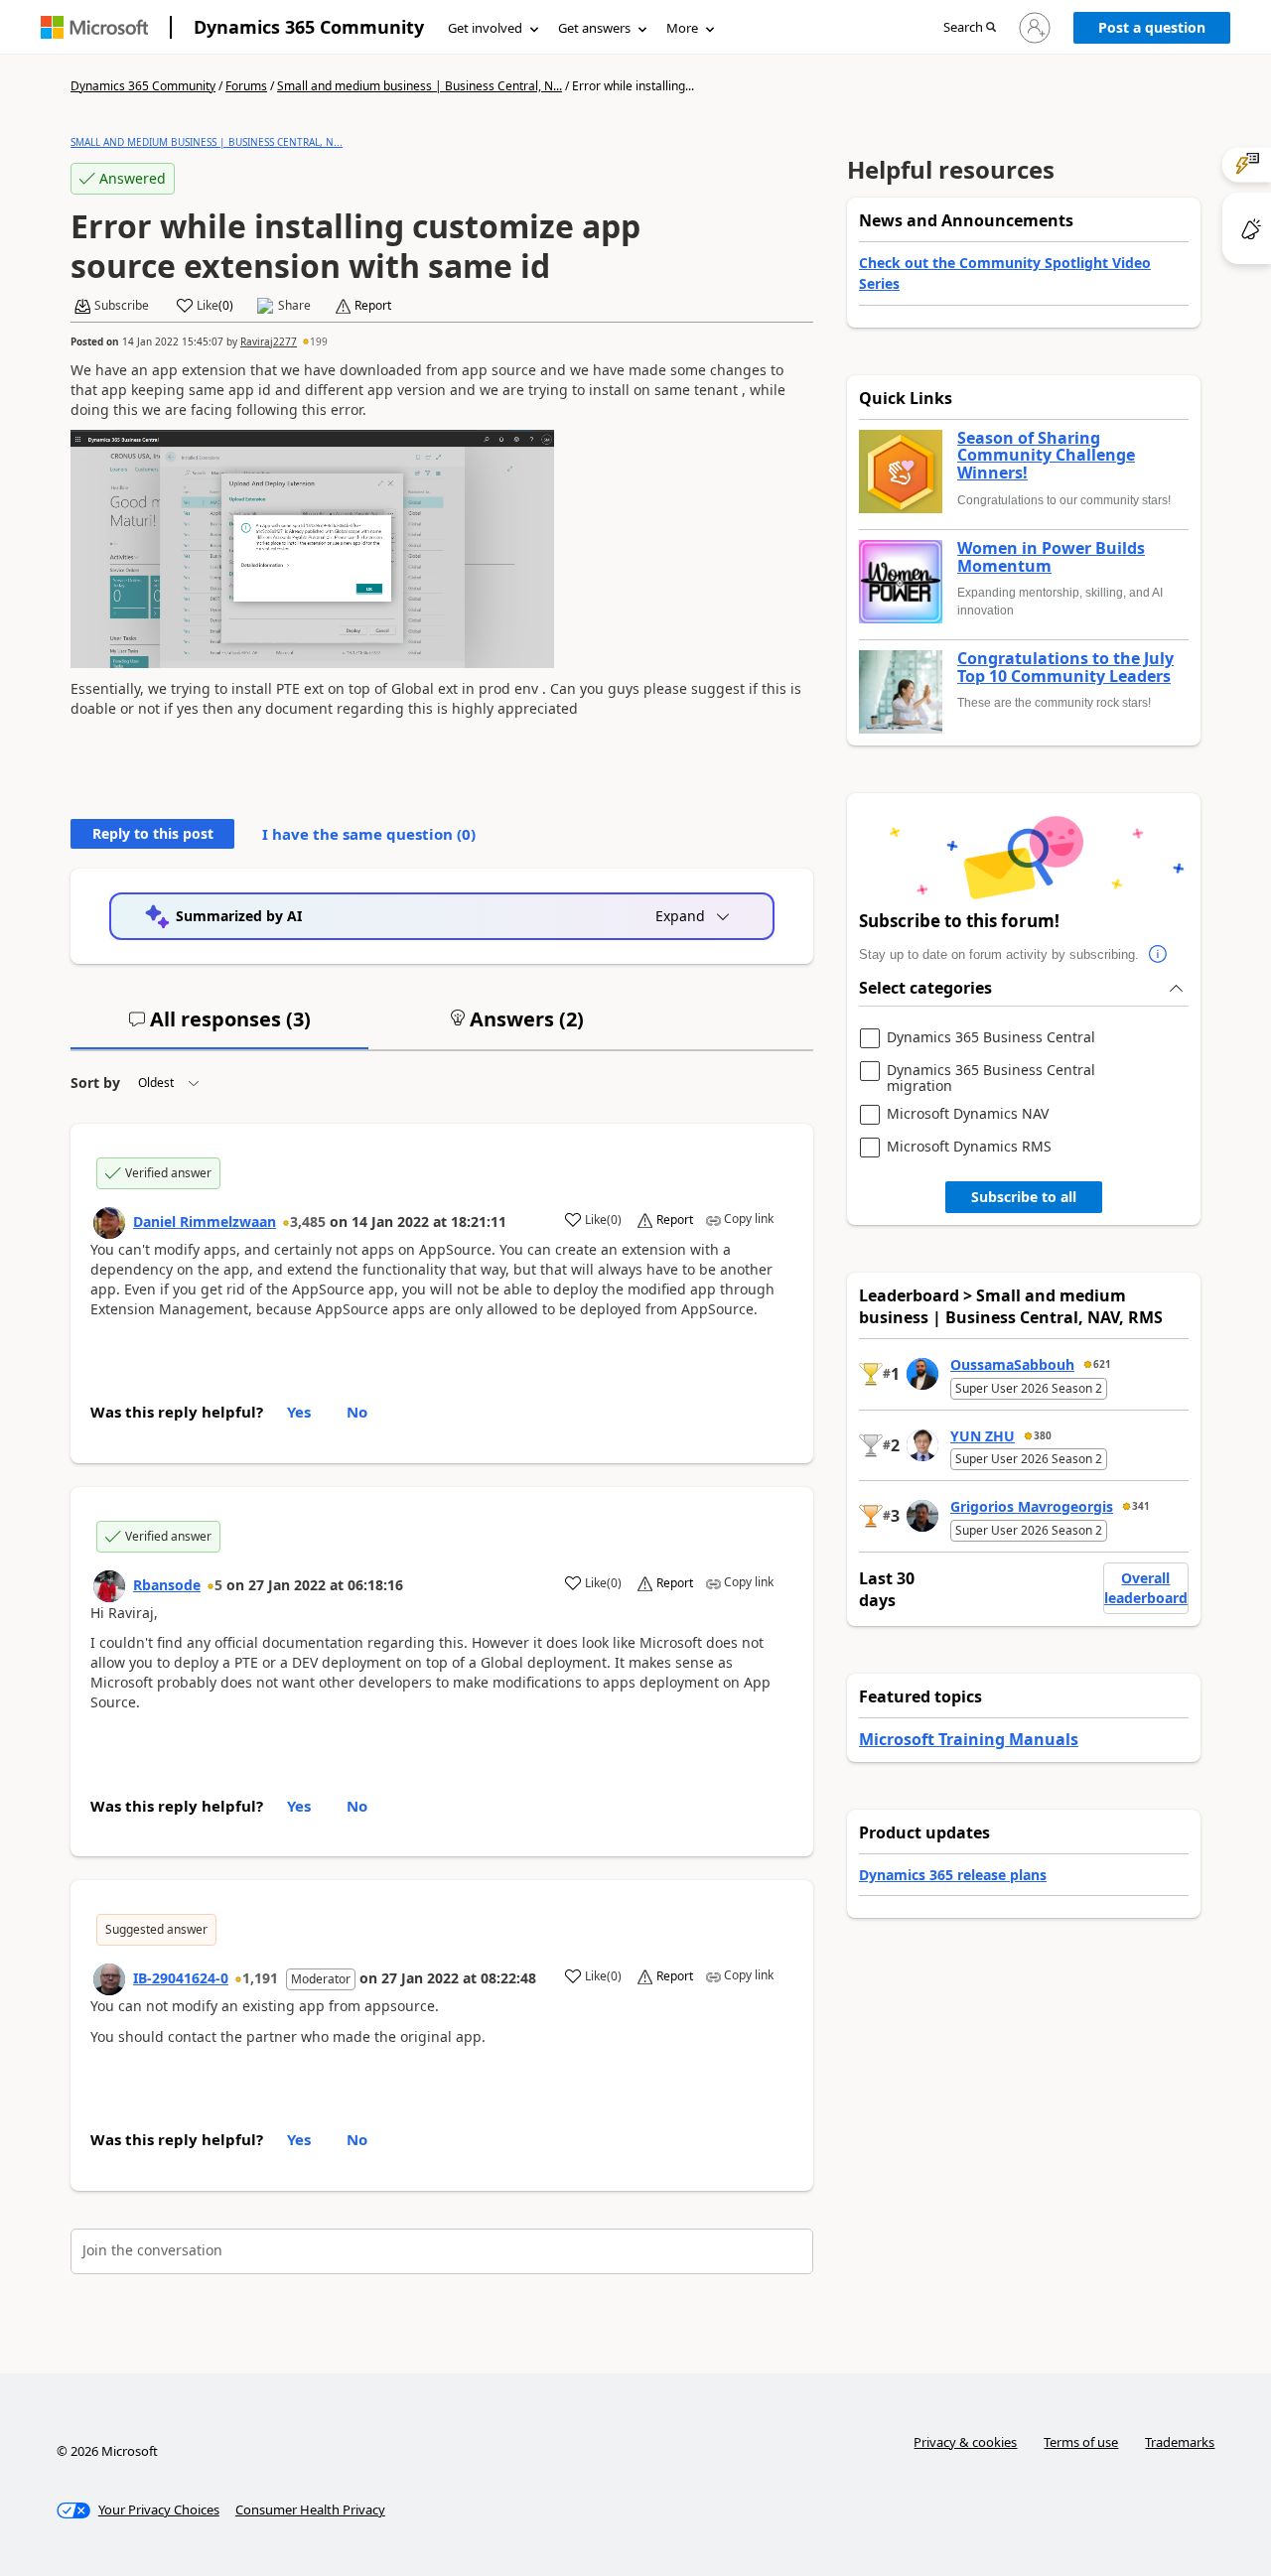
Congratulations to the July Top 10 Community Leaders (1065, 668)
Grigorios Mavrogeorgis (1032, 1506)
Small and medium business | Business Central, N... (420, 86)
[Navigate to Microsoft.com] (94, 27)
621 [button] (1102, 1364)
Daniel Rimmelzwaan (205, 1221)
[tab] (219, 1027)
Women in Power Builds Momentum (1051, 557)
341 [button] (1141, 1506)
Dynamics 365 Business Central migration (991, 1078)
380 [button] (1043, 1435)
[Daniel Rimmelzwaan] (109, 1223)
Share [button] (294, 306)
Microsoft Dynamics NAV (968, 1114)
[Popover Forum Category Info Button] (1159, 955)
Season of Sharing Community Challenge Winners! (1046, 456)
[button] (970, 28)
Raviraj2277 (269, 341)
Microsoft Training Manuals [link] (969, 1739)
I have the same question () (369, 834)
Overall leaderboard (1146, 1588)
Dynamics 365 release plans (953, 1875)
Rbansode (167, 1585)
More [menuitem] (682, 28)
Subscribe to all (1024, 1197)
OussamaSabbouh (1012, 1364)
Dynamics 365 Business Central (991, 1038)
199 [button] (319, 341)
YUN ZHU (983, 1436)
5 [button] (218, 1585)
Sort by (95, 1083)
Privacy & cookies (965, 2442)
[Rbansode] (109, 1586)
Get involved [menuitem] (485, 28)
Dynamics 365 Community (309, 27)
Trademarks (1180, 2442)
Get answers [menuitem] (594, 28)
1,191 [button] (260, 1978)
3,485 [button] (308, 1221)
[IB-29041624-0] (109, 1979)
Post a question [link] (1152, 27)
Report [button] (373, 306)
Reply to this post (153, 833)
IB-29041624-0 (181, 1978)
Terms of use (1081, 2442)
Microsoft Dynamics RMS (969, 1147)
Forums (246, 86)
